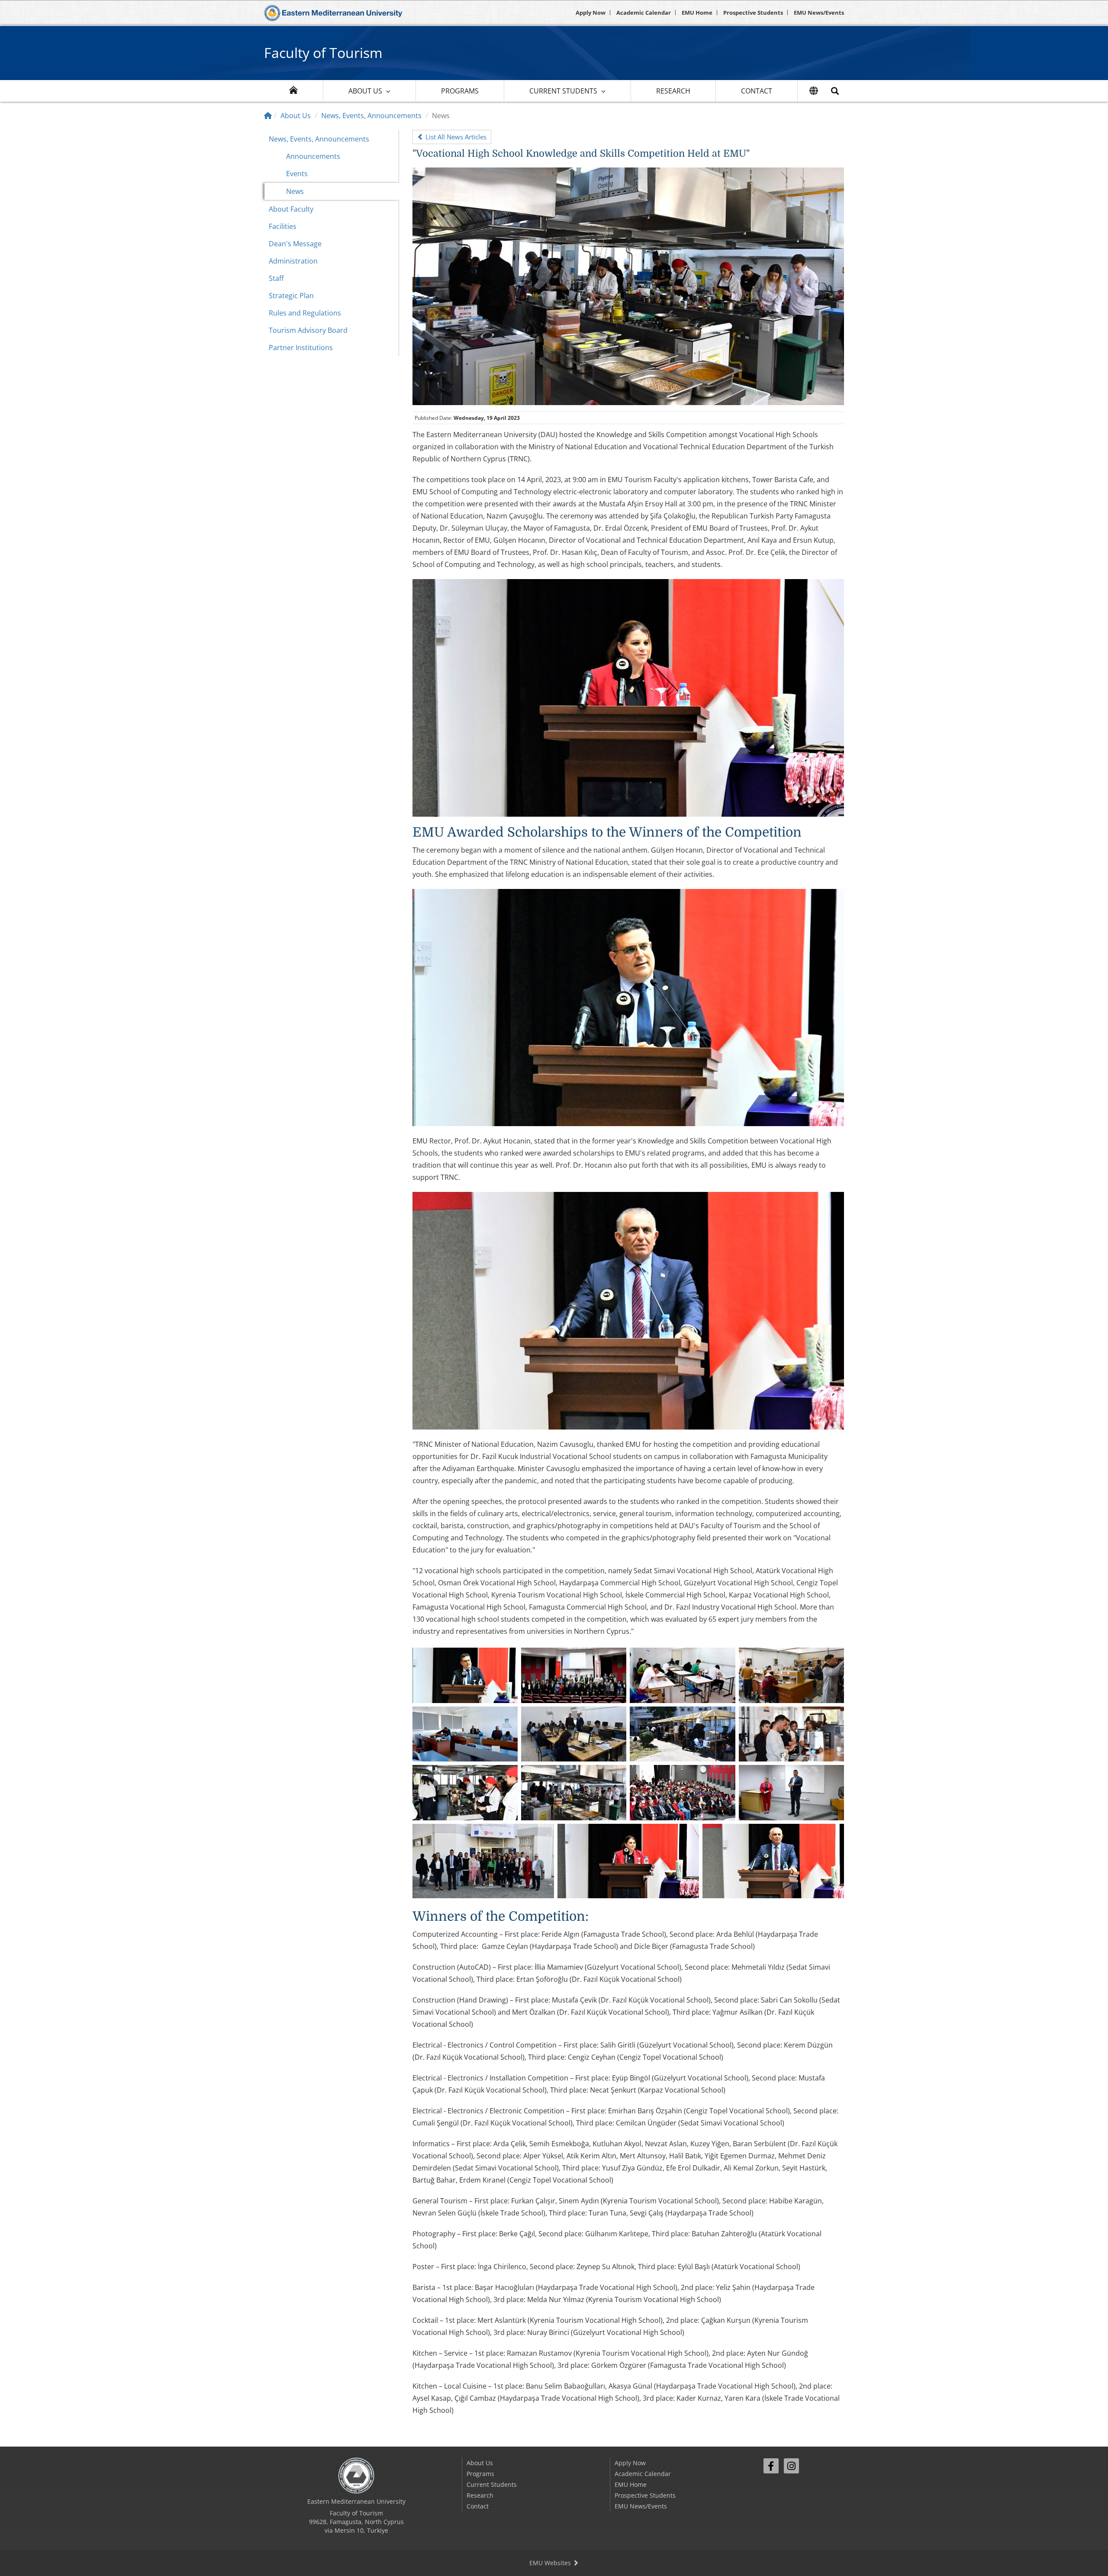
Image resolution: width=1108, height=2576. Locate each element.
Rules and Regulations (305, 313)
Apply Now (591, 13)
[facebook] (771, 2466)
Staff (276, 278)
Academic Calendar (644, 13)
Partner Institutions (301, 348)
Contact (757, 91)
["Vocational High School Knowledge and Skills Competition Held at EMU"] (628, 286)
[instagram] (791, 2466)
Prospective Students (753, 13)
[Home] (268, 116)
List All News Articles (455, 137)
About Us (365, 91)
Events (297, 174)
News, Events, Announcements (371, 116)
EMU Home (697, 13)
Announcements (313, 156)
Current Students (563, 91)
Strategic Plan (291, 296)
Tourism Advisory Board (308, 330)
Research (673, 91)
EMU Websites (551, 2563)
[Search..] (835, 91)
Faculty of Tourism (323, 53)
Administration (293, 261)
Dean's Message (295, 244)
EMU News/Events (819, 13)
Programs (460, 91)
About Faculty (291, 209)
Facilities (283, 226)
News (295, 191)
